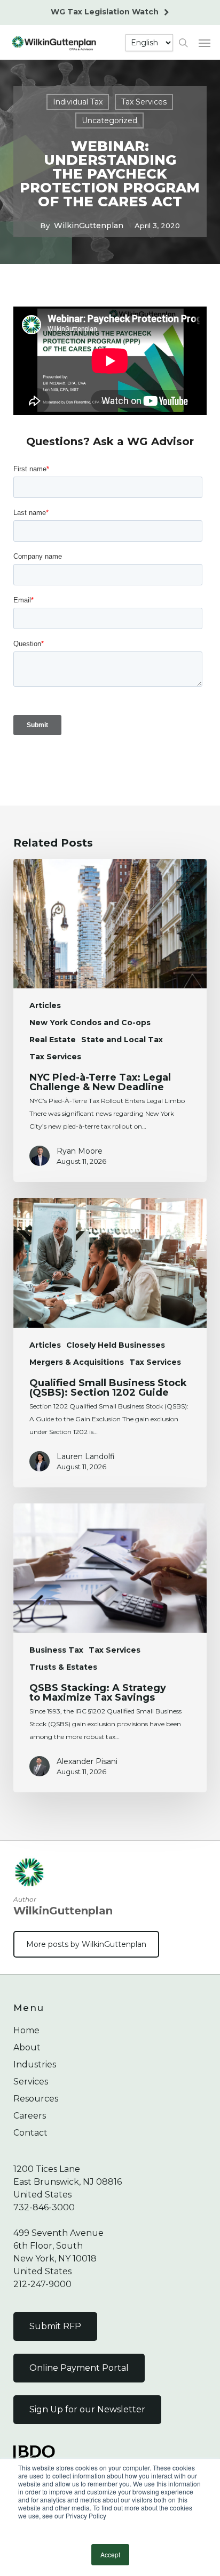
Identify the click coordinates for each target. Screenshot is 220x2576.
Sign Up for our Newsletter (87, 2409)
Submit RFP (55, 2326)
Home (26, 2030)
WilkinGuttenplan (89, 226)
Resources (36, 2099)
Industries (35, 2064)
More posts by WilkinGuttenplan (86, 1944)
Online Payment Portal (79, 2368)
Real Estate (53, 1040)
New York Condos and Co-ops (90, 1023)
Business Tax (56, 1650)
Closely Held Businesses (116, 1345)
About (27, 2047)
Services (31, 2082)
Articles (45, 1005)
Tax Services (144, 102)
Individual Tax (78, 102)
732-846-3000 (44, 2207)
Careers (30, 2116)
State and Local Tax (122, 1040)
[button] (205, 43)
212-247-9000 (42, 2284)
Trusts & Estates (63, 1667)
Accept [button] (110, 2554)
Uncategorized (109, 120)
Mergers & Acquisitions (77, 1362)
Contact (30, 2133)
